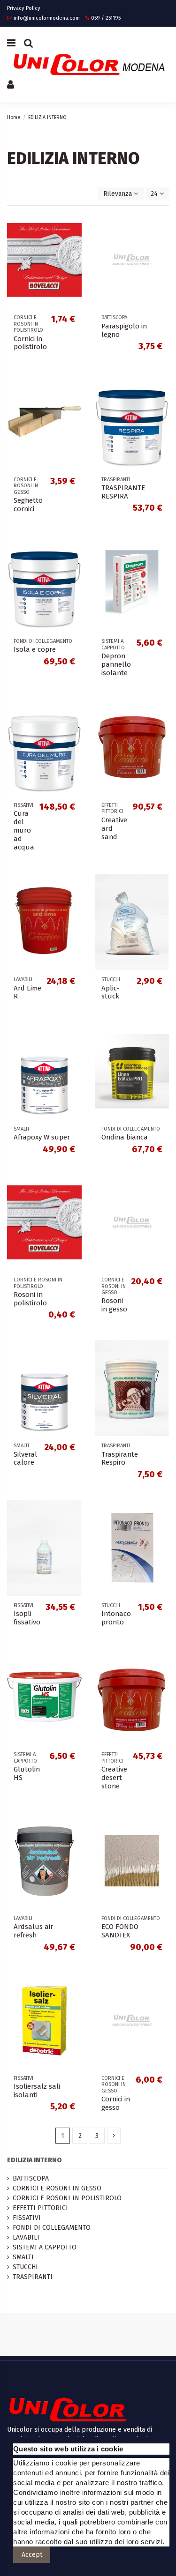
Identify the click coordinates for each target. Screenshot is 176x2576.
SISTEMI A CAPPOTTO (45, 2247)
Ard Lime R (27, 992)
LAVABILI (26, 2237)
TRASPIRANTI (33, 2277)
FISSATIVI (27, 2218)
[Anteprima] (75, 259)
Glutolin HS (27, 1773)
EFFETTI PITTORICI (40, 2208)
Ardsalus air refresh (33, 1931)
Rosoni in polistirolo (30, 1299)
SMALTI (23, 2257)
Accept (32, 2555)
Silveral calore (25, 1459)
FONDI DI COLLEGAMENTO (52, 2228)
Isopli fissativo (27, 1618)
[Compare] (75, 242)
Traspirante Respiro (120, 1459)
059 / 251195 (106, 18)
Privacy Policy (24, 8)
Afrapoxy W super (42, 1137)
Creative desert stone (114, 1778)
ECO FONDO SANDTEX (120, 1931)
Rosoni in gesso (114, 1305)
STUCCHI (25, 2267)
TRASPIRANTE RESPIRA (123, 492)
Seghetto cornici (28, 505)
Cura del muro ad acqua (24, 830)
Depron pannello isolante (116, 664)
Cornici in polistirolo (30, 343)
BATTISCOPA (31, 2178)
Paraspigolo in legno (124, 330)
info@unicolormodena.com (47, 18)
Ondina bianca (125, 1137)
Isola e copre (35, 649)
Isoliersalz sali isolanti (37, 2091)
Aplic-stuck (110, 992)
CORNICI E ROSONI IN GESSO (57, 2188)
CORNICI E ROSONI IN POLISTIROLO (67, 2198)
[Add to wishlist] (75, 226)
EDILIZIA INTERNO (34, 2160)
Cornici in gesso (116, 2103)
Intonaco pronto (116, 1618)
